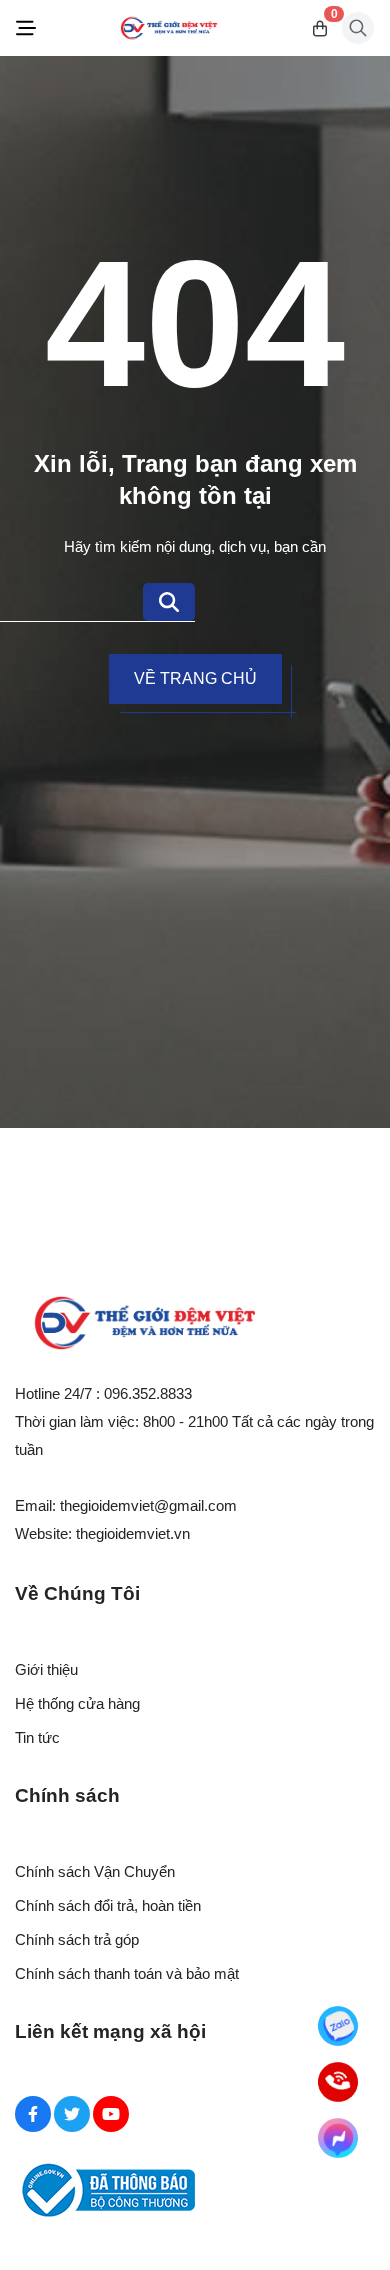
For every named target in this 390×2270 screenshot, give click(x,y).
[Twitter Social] (72, 2114)
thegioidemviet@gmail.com (148, 1505)
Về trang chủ (195, 678)
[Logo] (169, 28)
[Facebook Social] (33, 2114)
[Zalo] (338, 2026)
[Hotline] (338, 2082)
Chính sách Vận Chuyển (95, 1871)
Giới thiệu (46, 1669)
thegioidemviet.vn (133, 1533)
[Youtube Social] (111, 2114)
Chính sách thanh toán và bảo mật (127, 1973)
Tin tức (37, 1737)
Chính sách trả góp (77, 1939)
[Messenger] (338, 2138)
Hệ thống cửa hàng (77, 1703)
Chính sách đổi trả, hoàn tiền (108, 1905)
